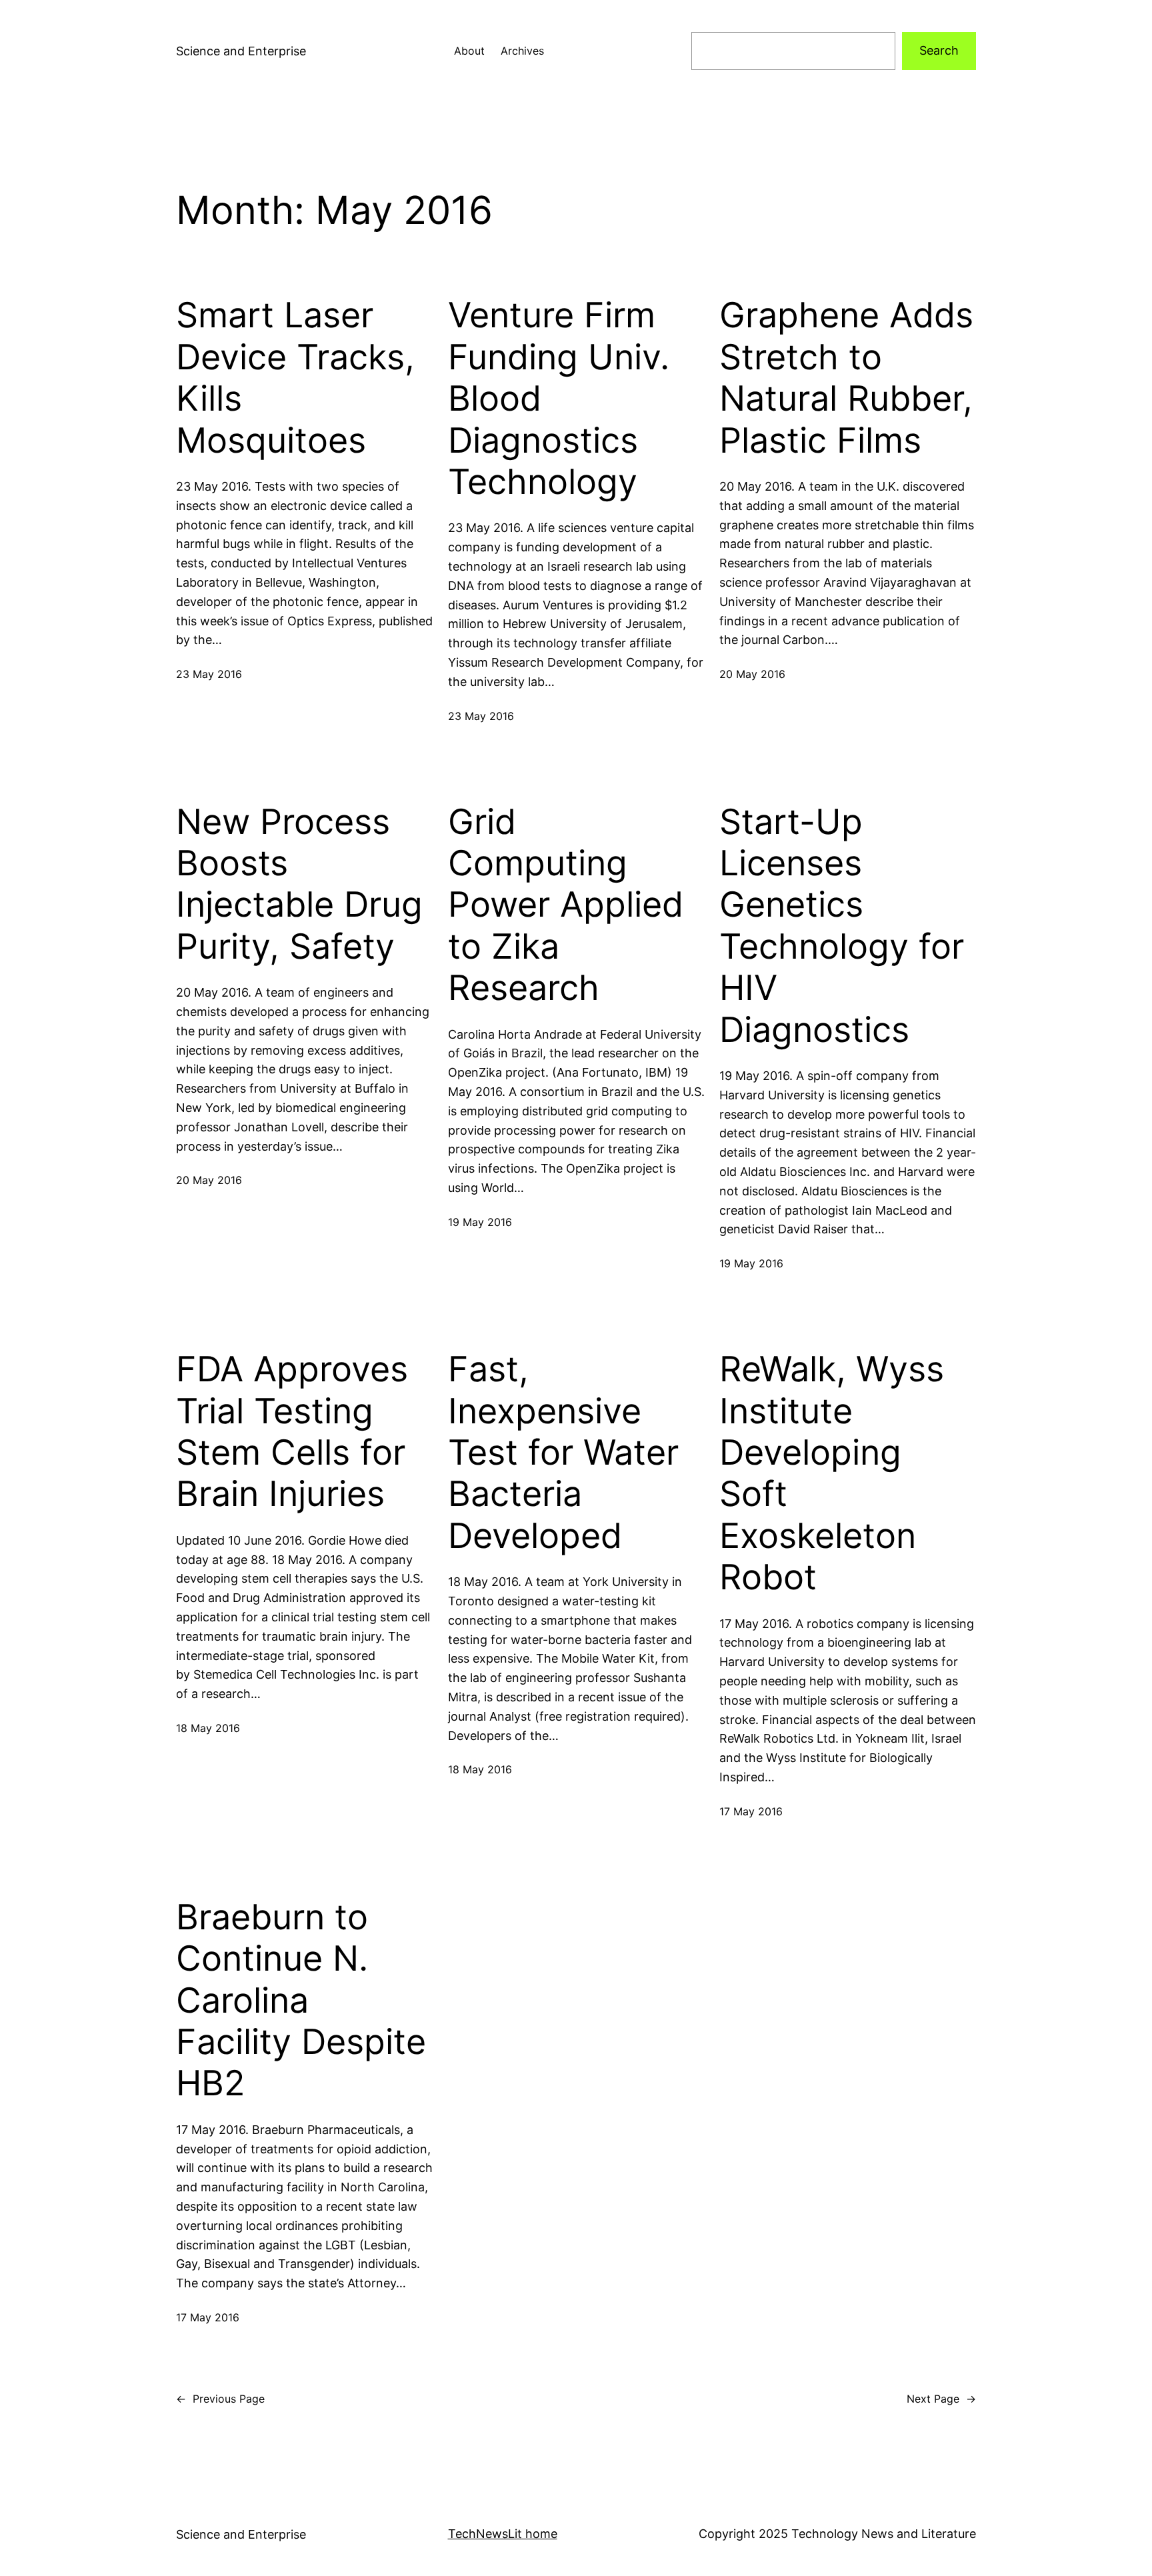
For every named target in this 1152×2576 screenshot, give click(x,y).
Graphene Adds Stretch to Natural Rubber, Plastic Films (846, 378)
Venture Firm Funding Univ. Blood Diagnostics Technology (559, 399)
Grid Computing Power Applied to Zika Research (566, 905)
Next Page (941, 2399)
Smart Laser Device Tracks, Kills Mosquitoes (295, 378)
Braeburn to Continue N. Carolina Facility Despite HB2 (301, 2001)
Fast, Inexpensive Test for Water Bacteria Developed (563, 1453)
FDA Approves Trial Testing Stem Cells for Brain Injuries (292, 1432)
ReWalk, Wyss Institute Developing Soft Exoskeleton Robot (832, 1473)
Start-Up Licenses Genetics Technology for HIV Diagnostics (842, 926)
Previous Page (220, 2399)
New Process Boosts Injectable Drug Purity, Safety (299, 884)
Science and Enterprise (241, 51)
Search (939, 50)
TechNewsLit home (503, 2534)
